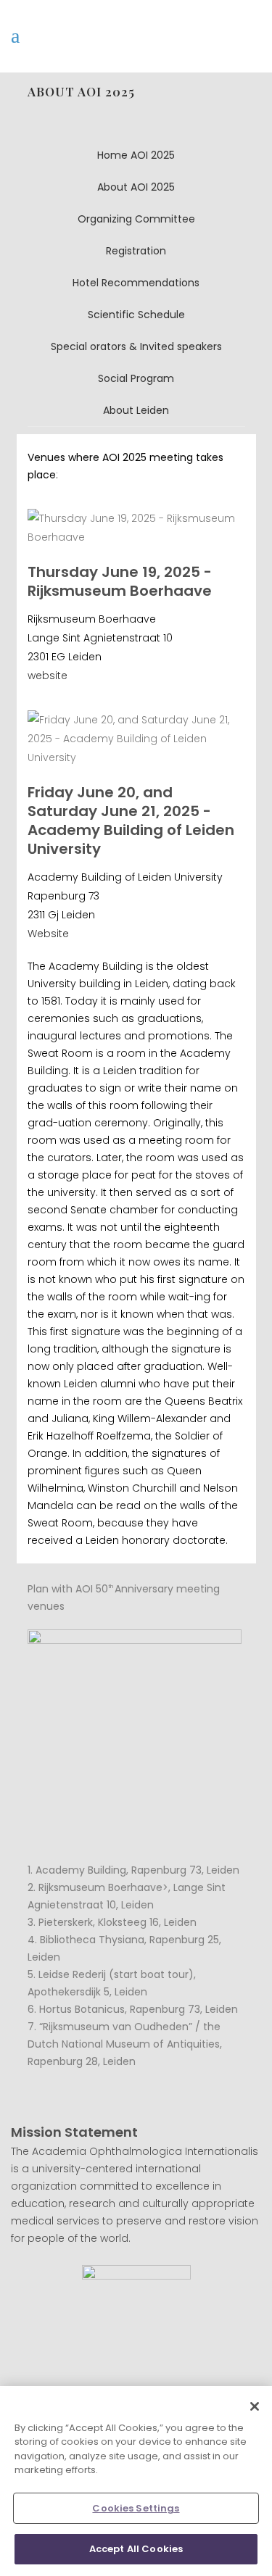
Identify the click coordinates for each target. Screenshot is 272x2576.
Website (48, 934)
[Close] (255, 2406)
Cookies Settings (136, 2508)
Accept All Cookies (136, 2549)
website (48, 676)
